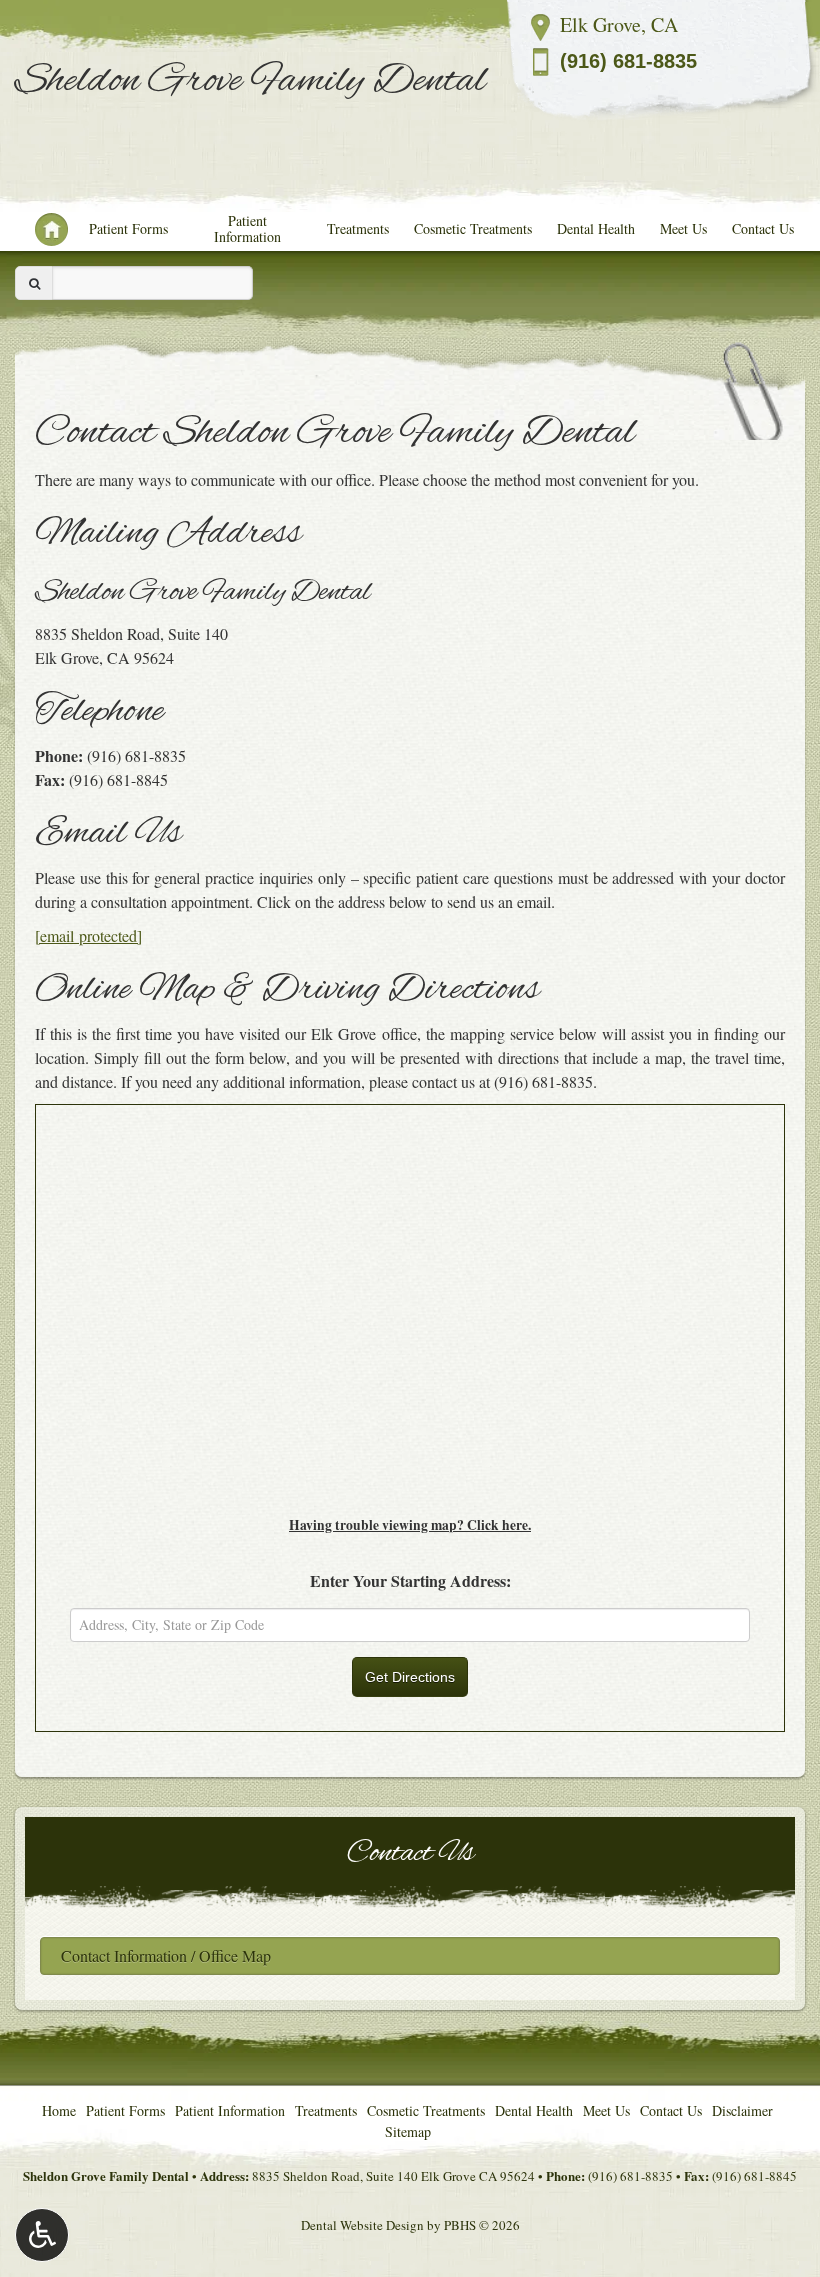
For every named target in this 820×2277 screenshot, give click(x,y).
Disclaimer (742, 2110)
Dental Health (596, 228)
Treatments (358, 228)
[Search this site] (34, 283)
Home (42, 229)
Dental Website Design (362, 2225)
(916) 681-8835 (628, 61)
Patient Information (247, 228)
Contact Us (763, 228)
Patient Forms (128, 228)
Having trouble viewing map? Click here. (410, 1525)
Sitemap (408, 2131)
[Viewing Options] (42, 2235)
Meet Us (683, 228)
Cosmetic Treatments (473, 228)
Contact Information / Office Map (166, 1955)
